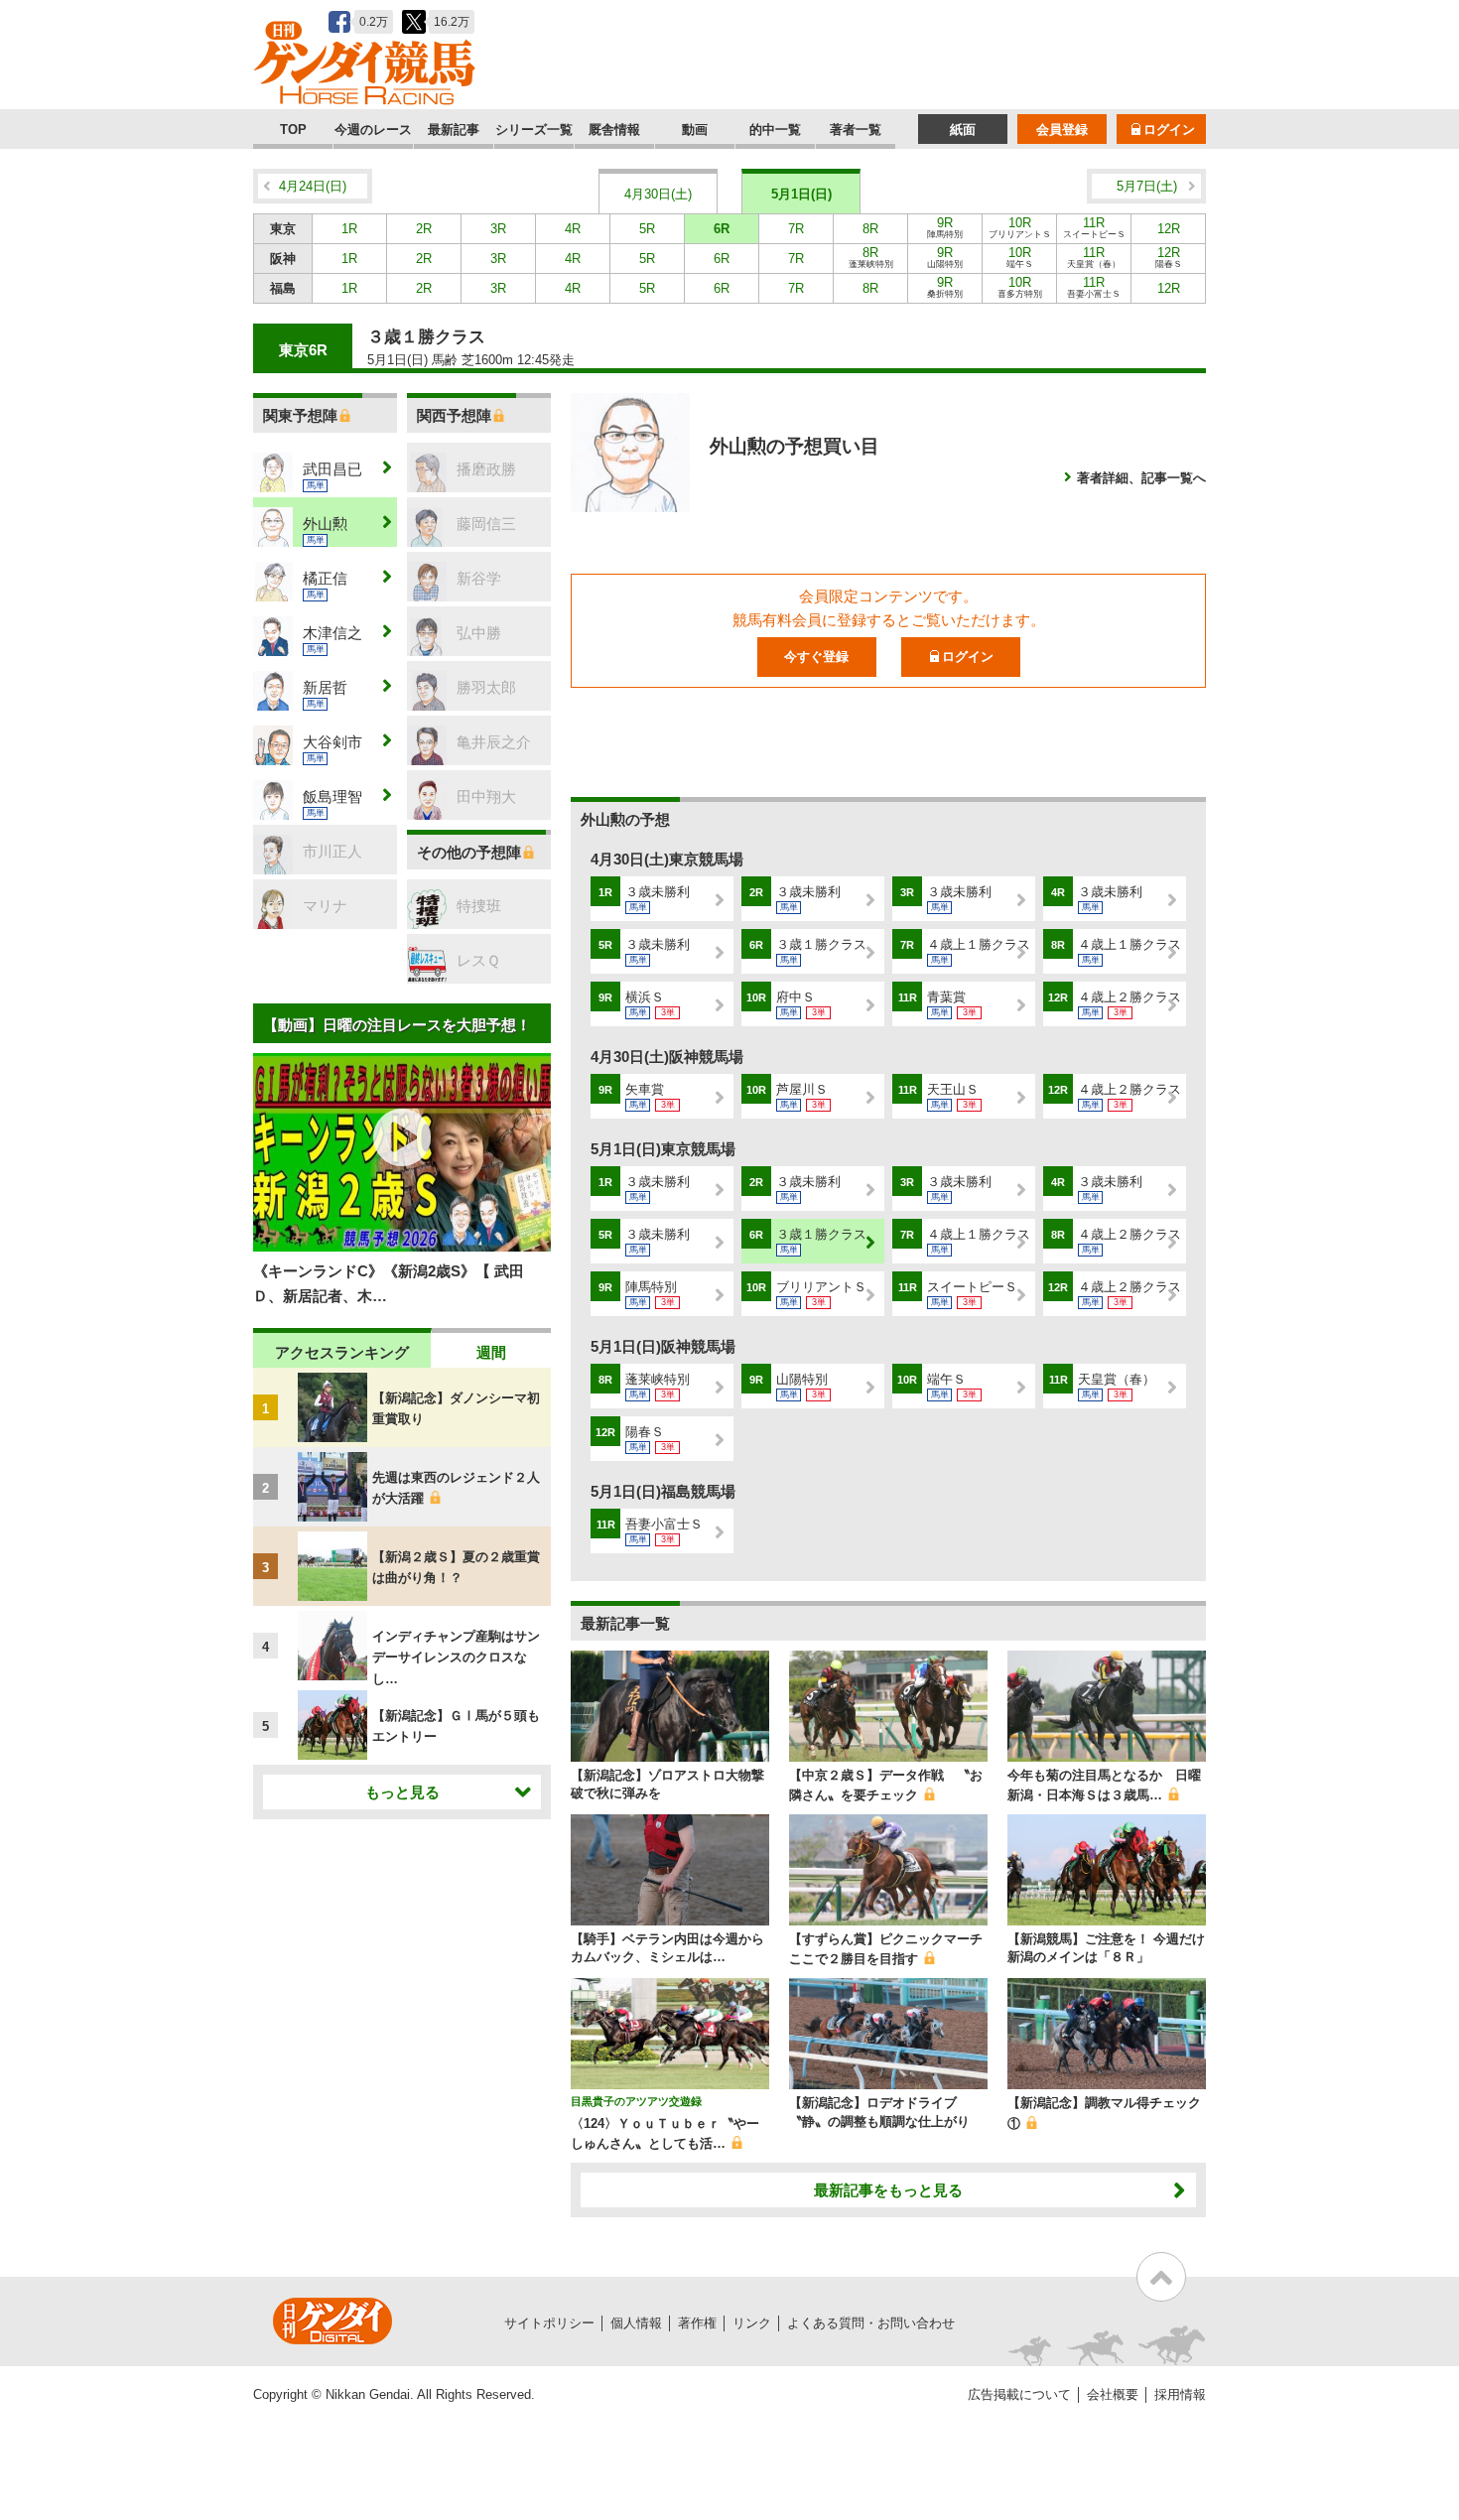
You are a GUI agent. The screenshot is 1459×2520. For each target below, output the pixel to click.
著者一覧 (856, 130)
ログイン (1169, 130)
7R (796, 229)
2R (424, 229)
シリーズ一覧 (534, 130)
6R (722, 229)
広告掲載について (1019, 2394)
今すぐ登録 (816, 657)
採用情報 (1180, 2394)
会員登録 (1062, 130)
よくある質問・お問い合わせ (871, 2323)
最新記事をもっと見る (888, 2190)
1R (349, 229)
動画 (695, 130)
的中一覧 (775, 130)
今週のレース (373, 130)
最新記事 (454, 130)
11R (1094, 227)
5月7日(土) (1147, 186)
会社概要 (1113, 2394)
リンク (752, 2323)
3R (498, 229)
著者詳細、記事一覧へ (1141, 478)
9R (945, 227)
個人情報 (636, 2323)
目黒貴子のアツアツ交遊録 (636, 2101)
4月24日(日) (313, 186)
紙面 (963, 130)
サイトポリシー (549, 2323)
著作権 (697, 2323)
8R (870, 229)
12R (1169, 229)
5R (647, 229)
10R (1020, 227)
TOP (293, 130)
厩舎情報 (614, 130)
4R (573, 229)
